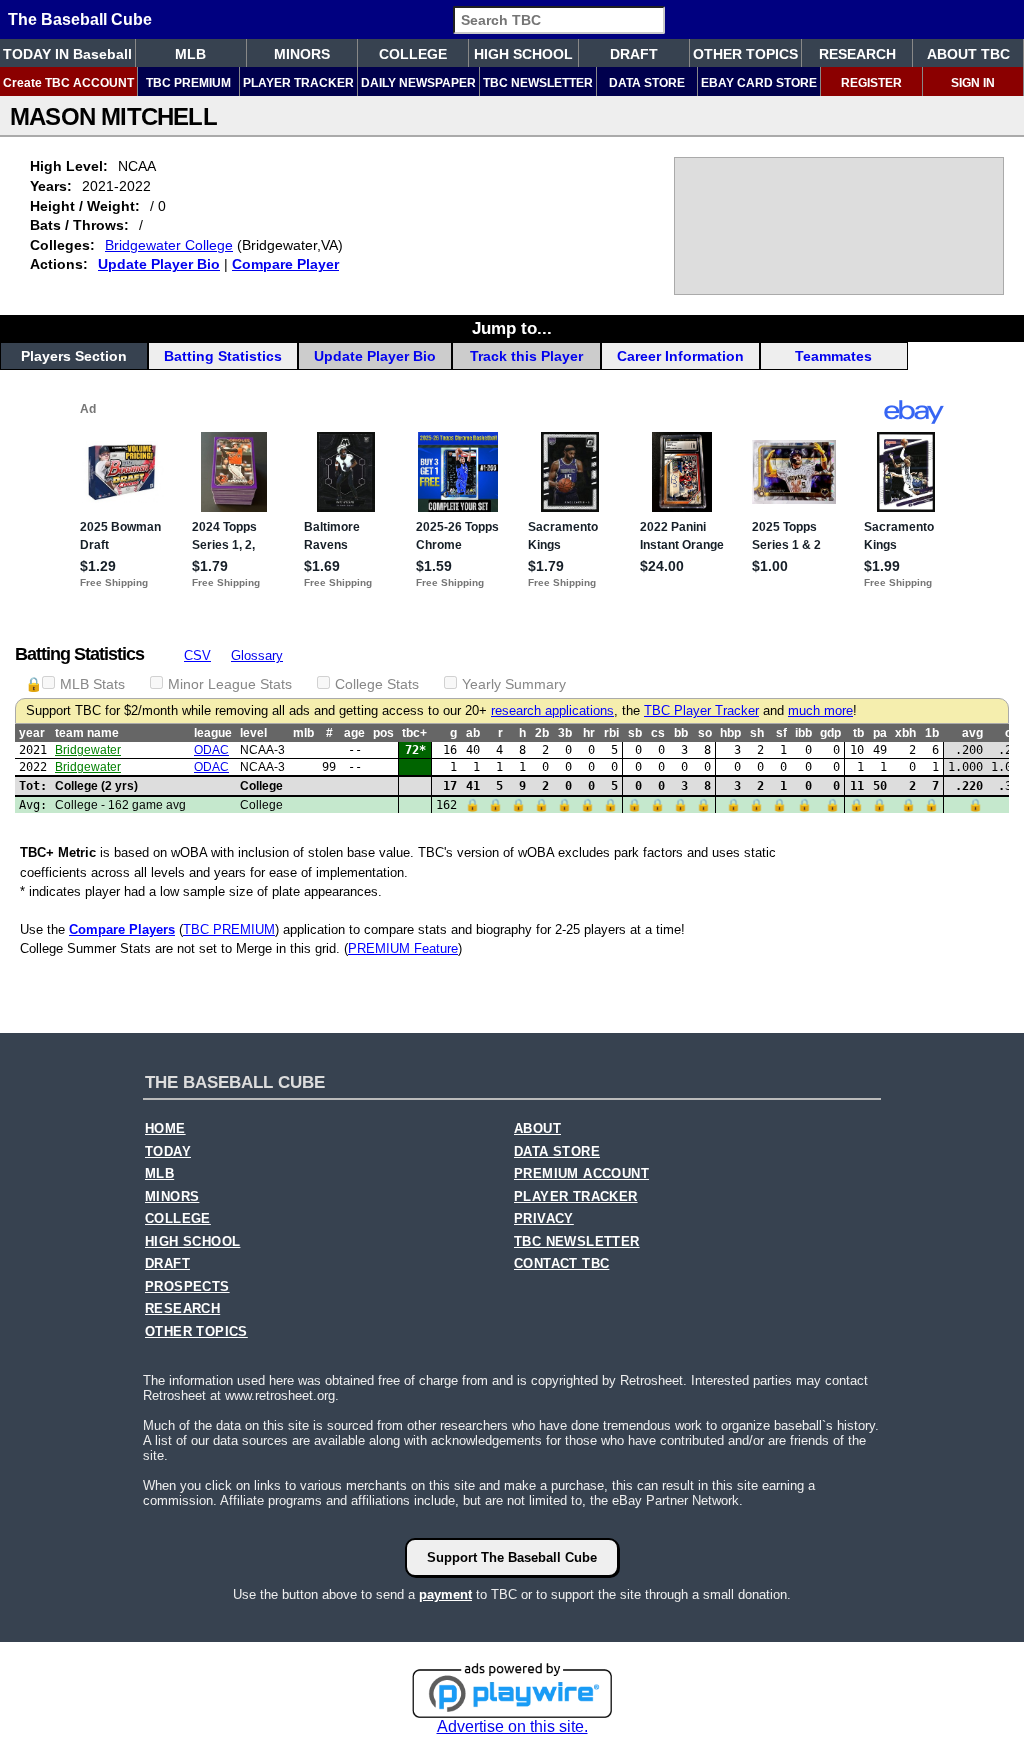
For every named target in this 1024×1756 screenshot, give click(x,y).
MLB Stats (92, 684)
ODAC (211, 750)
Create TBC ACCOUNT (68, 83)
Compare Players (122, 929)
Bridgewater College (169, 245)
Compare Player (285, 264)
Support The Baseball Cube (512, 1557)
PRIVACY (544, 1219)
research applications (552, 711)
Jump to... (512, 328)
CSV (197, 655)
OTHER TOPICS (745, 54)
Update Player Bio (159, 264)
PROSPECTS (187, 1287)
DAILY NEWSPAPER (418, 83)
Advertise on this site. (512, 1726)
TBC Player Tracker (701, 711)
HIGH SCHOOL (523, 54)
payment (445, 1594)
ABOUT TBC (968, 54)
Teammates (833, 356)
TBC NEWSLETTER (538, 83)
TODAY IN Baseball (67, 54)
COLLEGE (413, 54)
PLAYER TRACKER (298, 83)
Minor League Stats (230, 684)
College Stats (377, 684)
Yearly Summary (514, 684)
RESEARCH (857, 54)
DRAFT (634, 54)
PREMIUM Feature (403, 948)
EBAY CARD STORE (759, 83)
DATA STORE (647, 83)
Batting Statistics (223, 356)
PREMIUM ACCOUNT (581, 1174)
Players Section (74, 356)
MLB (190, 54)
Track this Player (526, 356)
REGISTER (871, 83)
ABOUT (537, 1129)
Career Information (680, 356)
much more (820, 711)
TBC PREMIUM (188, 83)
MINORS (302, 54)
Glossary (257, 655)
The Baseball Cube (80, 19)
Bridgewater (88, 750)
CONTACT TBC (561, 1264)
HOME (165, 1129)
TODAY (168, 1152)
